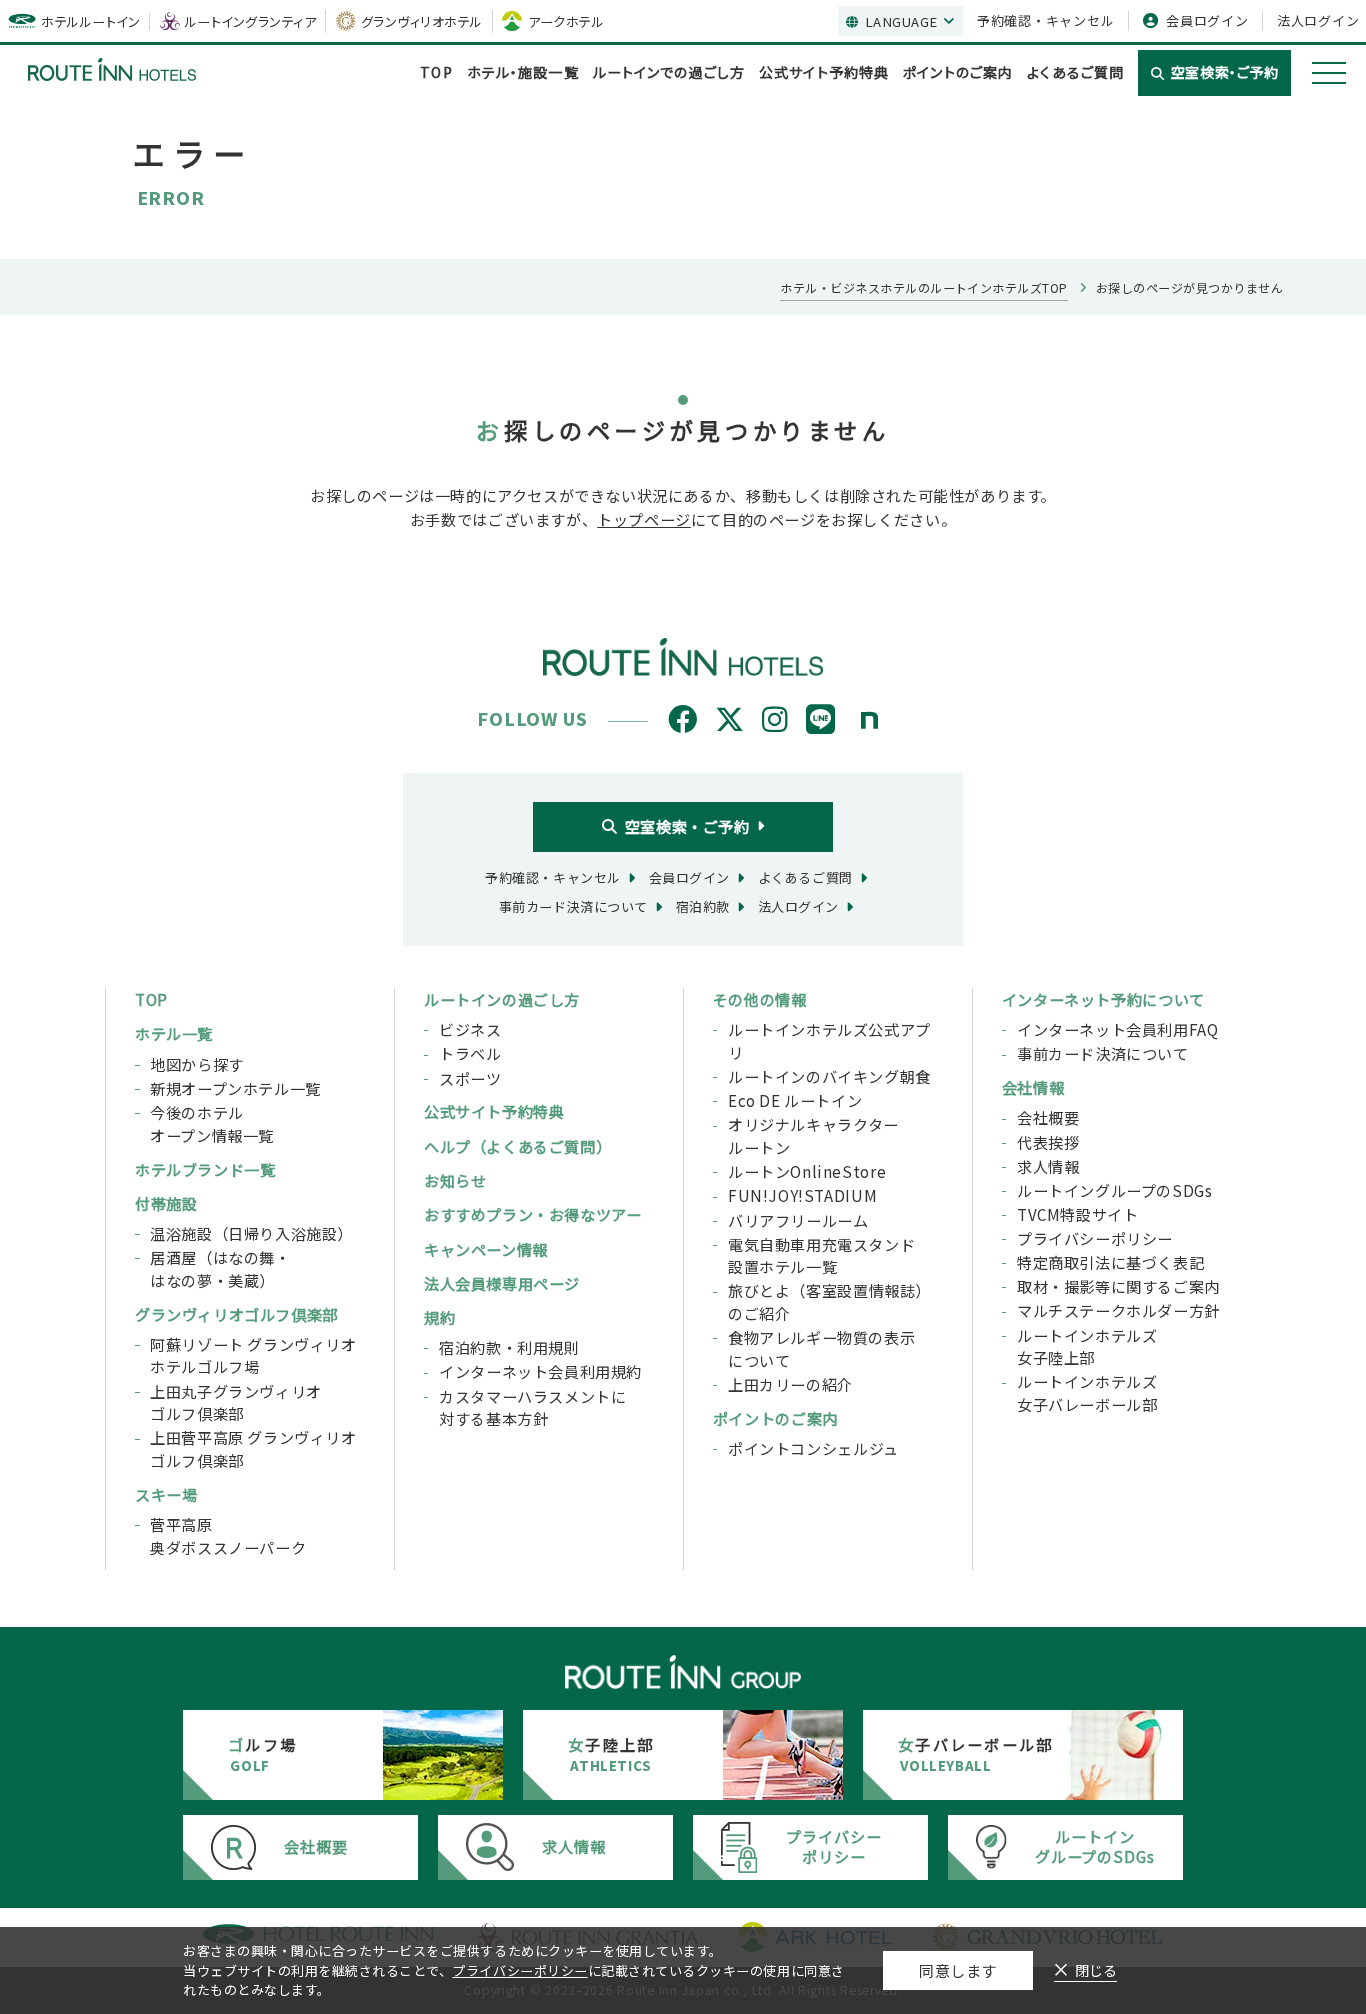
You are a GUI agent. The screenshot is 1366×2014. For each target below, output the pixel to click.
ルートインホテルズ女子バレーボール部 (1087, 1392)
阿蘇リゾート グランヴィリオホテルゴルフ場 (253, 1355)
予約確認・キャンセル (1046, 20)
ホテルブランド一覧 (205, 1169)
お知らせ (455, 1180)
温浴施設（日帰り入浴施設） (251, 1233)
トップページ (644, 519)
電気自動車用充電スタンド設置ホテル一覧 (821, 1255)
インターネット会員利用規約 (540, 1371)
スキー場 (166, 1494)
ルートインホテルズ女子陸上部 (1087, 1346)
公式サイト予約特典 (824, 72)
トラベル (470, 1053)
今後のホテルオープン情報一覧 (212, 1123)
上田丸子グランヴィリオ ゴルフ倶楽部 (236, 1402)
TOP (436, 72)
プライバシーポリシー (1095, 1238)
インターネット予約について (1103, 999)
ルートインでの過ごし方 (669, 72)
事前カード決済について (1103, 1053)
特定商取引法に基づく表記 (1110, 1262)
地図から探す (197, 1064)
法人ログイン (1318, 20)
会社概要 (1048, 1117)
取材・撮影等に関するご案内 (1118, 1286)
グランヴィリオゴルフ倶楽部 (236, 1314)
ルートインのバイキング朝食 (829, 1076)
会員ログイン (1207, 20)
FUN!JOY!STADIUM (802, 1195)
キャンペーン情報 (486, 1249)
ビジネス (470, 1029)
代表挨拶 (1048, 1142)
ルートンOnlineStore (807, 1171)
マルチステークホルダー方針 (1118, 1310)
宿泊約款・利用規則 (509, 1347)
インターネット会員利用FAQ (1118, 1029)
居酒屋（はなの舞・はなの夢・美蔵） (220, 1268)
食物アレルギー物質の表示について (821, 1348)
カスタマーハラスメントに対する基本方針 (532, 1407)
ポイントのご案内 (958, 72)
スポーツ (470, 1078)
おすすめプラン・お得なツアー (533, 1214)
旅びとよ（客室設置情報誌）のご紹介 (829, 1301)
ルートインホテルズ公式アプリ (829, 1040)
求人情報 (1048, 1166)
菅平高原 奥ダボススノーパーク (228, 1535)
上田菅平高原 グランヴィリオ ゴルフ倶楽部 (253, 1448)
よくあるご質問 (1075, 72)
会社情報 (1033, 1087)
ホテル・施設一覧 (523, 72)
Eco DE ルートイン (795, 1100)
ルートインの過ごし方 (502, 999)
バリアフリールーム (798, 1220)
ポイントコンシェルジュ (813, 1448)
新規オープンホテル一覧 (235, 1088)
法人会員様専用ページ (502, 1283)
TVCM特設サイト (1077, 1214)
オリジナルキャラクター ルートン (813, 1135)
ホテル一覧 (174, 1033)
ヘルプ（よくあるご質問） (517, 1146)
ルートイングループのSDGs (1115, 1190)
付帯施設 (166, 1203)
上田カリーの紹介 (790, 1384)
